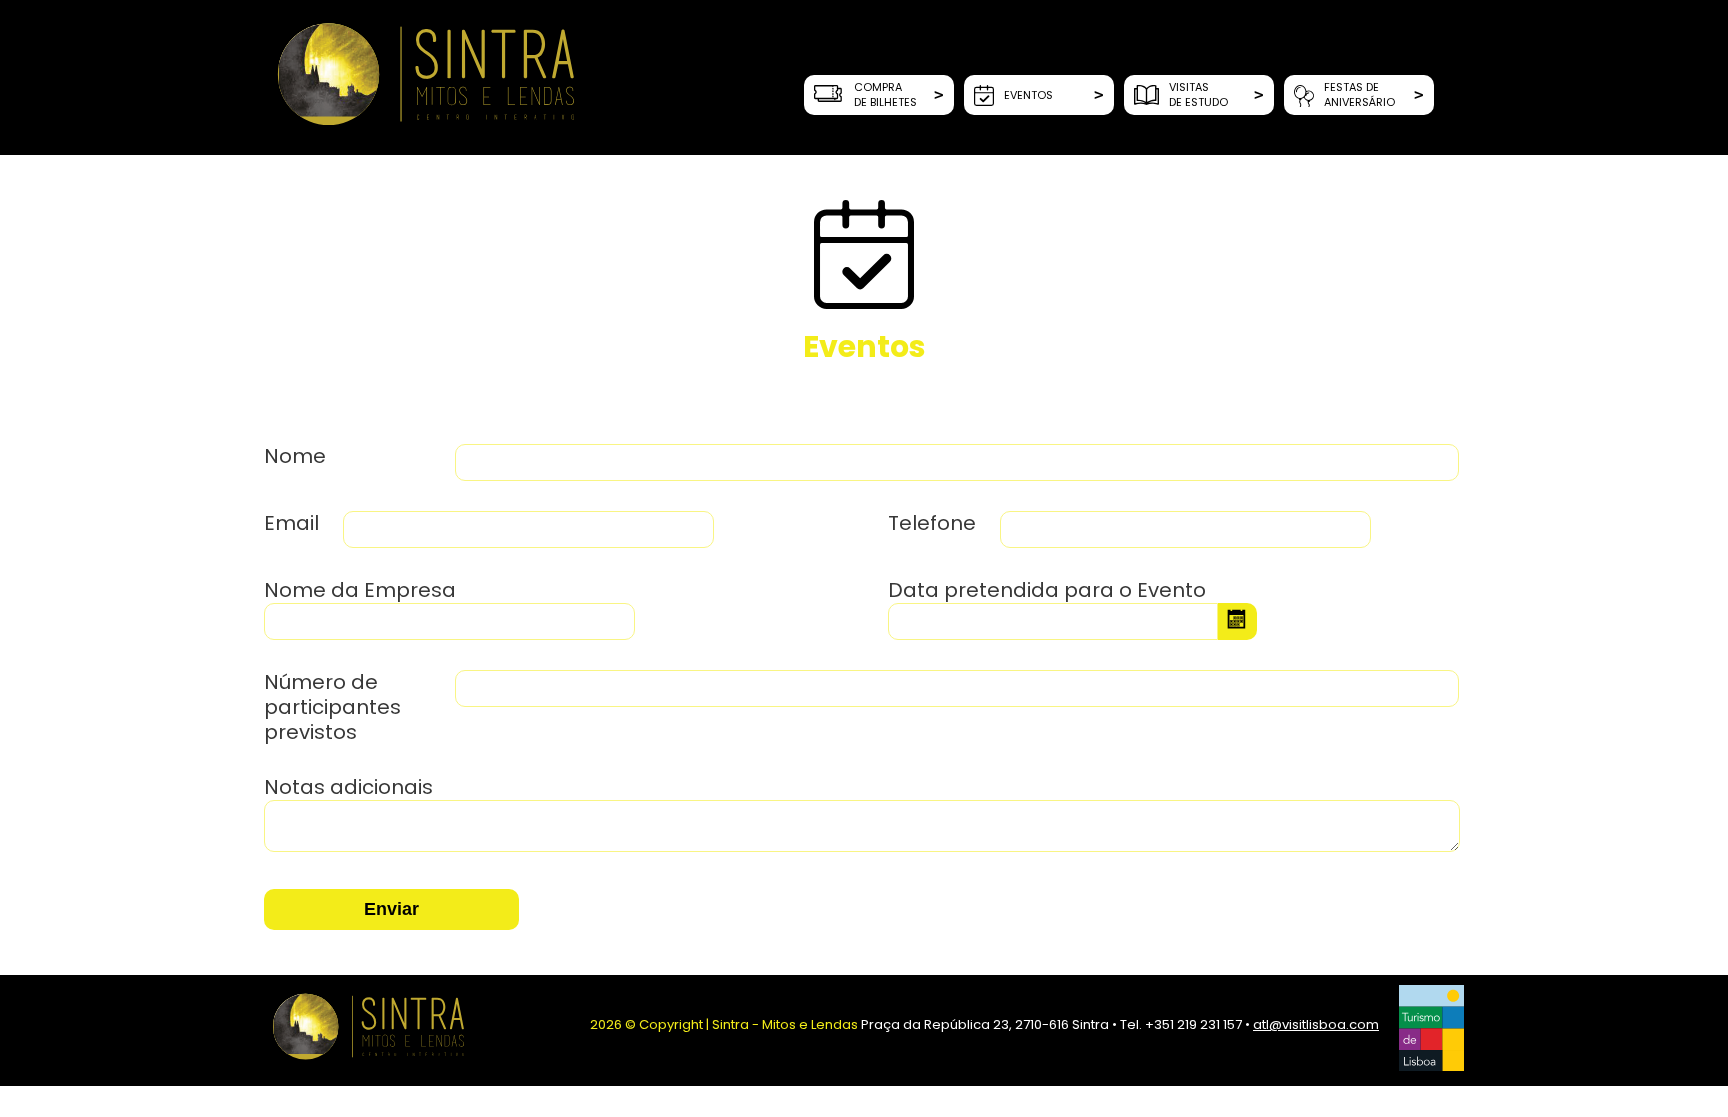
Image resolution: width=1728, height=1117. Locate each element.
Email (294, 523)
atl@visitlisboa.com (1316, 1024)
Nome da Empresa (362, 590)
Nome (297, 456)
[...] (1237, 621)
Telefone (934, 523)
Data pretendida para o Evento (1047, 590)
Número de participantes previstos (332, 707)
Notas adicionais (348, 787)
